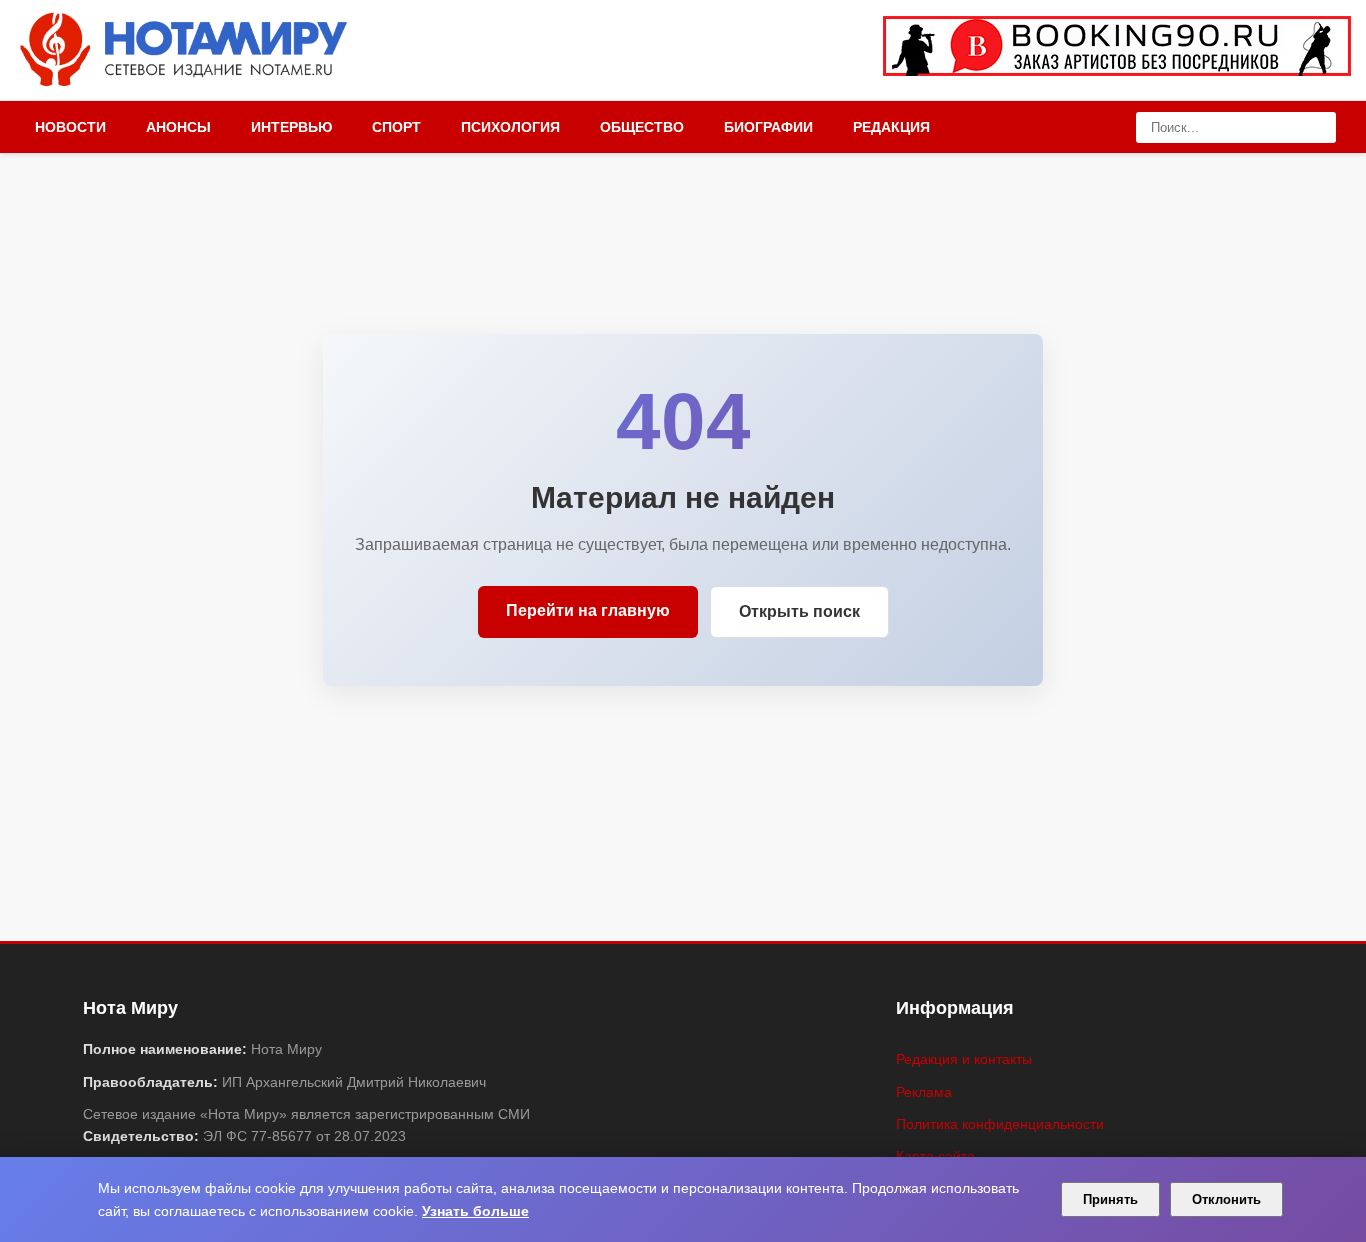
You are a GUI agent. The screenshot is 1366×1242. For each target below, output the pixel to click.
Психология (510, 127)
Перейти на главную (588, 610)
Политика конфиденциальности (1000, 1124)
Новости (70, 127)
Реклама (924, 1092)
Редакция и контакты (964, 1059)
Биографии (768, 127)
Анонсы (178, 127)
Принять (1110, 1199)
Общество (642, 127)
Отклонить (1226, 1199)
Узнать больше (475, 1211)
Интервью (291, 127)
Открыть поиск (799, 611)
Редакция (891, 127)
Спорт (396, 127)
